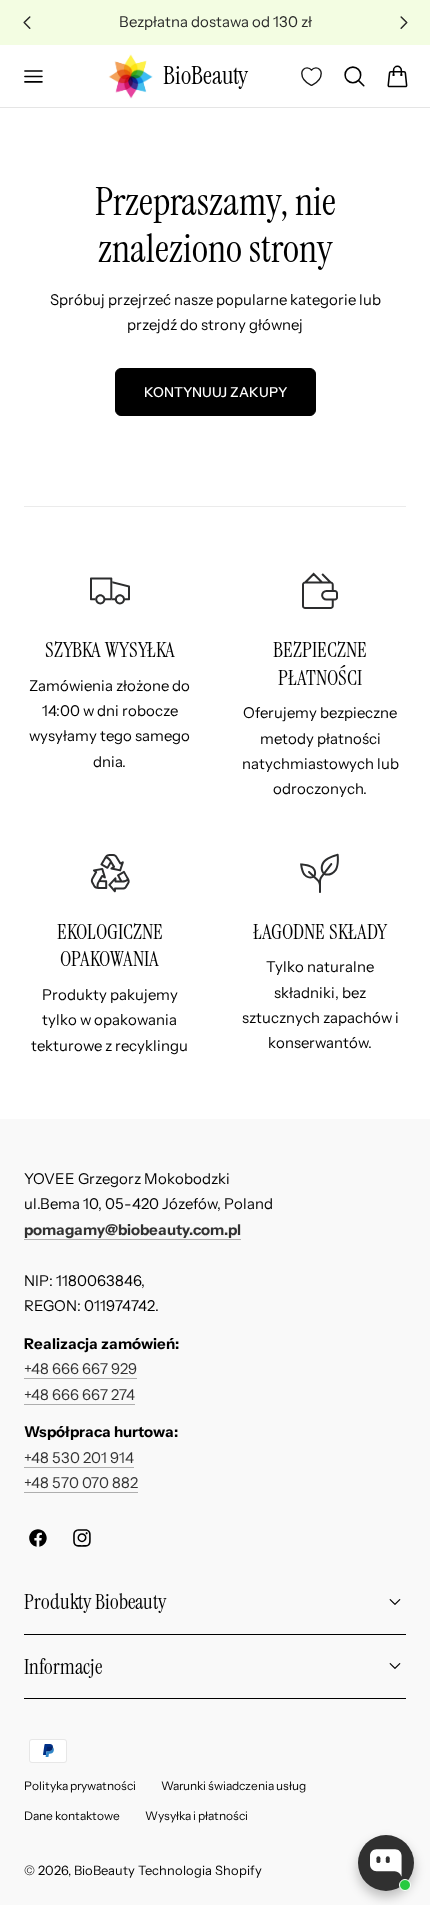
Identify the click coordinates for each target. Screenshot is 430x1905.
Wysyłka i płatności (196, 1815)
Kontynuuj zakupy (215, 392)
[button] (33, 76)
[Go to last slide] (26, 22)
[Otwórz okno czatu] (386, 1863)
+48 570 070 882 (81, 1483)
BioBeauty (104, 1870)
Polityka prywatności (80, 1785)
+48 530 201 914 (79, 1458)
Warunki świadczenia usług (233, 1785)
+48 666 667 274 (79, 1395)
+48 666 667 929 (80, 1369)
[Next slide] (403, 22)
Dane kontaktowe (72, 1815)
